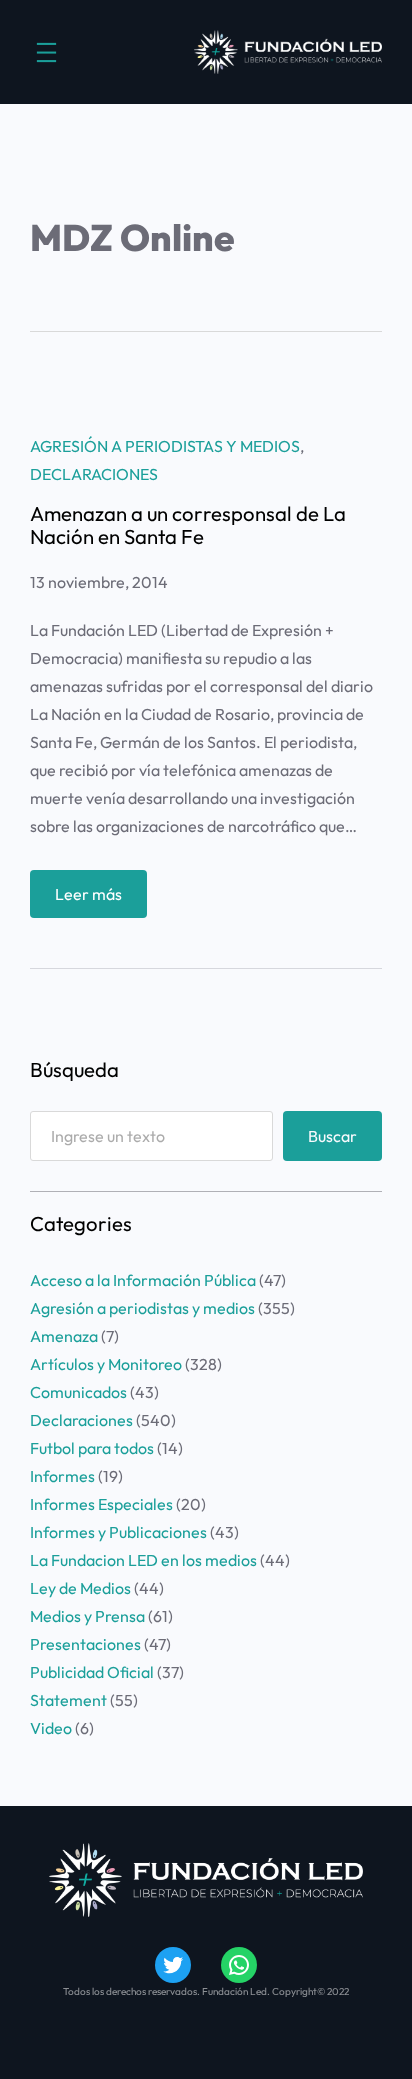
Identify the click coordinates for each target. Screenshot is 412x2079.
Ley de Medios (80, 1588)
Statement (68, 1700)
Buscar (332, 1136)
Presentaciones (85, 1644)
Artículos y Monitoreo (106, 1364)
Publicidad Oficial (92, 1672)
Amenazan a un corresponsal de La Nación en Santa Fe (188, 525)
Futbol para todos (92, 1448)
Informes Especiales (101, 1504)
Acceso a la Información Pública (143, 1280)
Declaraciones (94, 474)
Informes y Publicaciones (118, 1532)
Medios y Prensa (87, 1616)
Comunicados (78, 1392)
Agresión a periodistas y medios (165, 446)
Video (51, 1728)
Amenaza (64, 1336)
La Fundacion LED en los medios (143, 1560)
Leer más (101, 900)
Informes (62, 1476)
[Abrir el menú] (46, 52)
